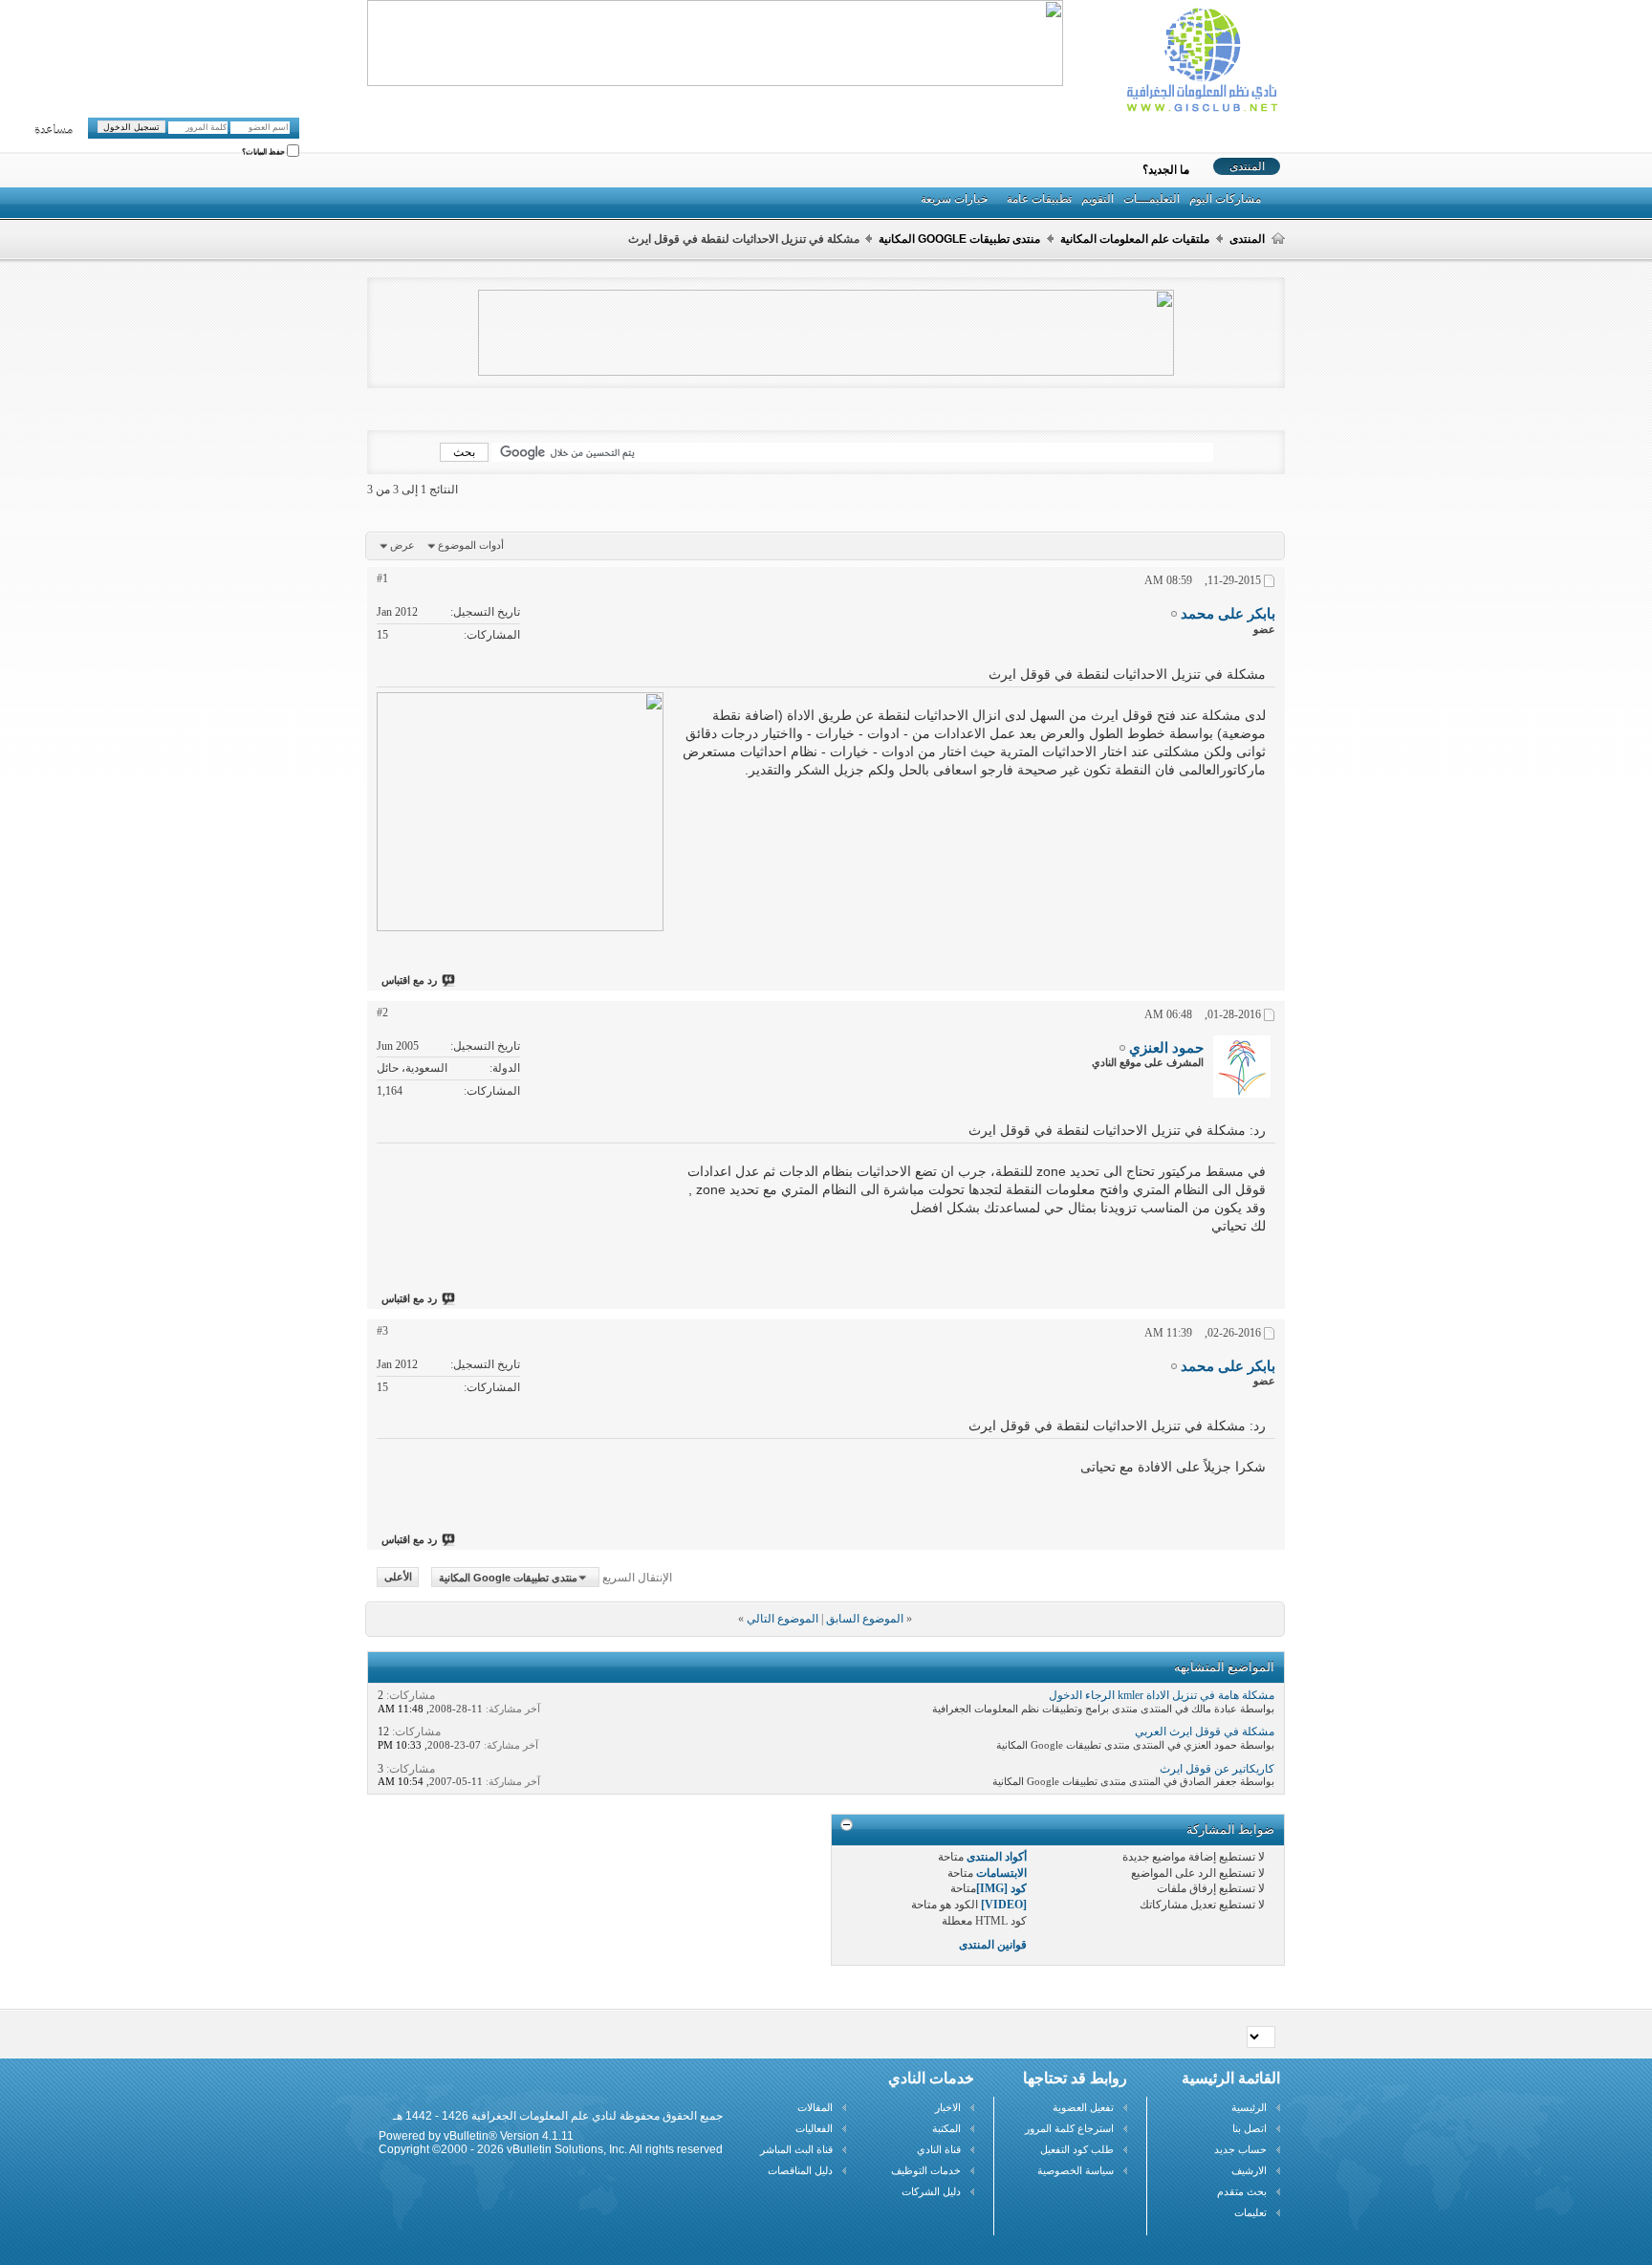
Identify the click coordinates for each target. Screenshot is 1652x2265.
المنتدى (1247, 166)
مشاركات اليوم (1225, 199)
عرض (402, 545)
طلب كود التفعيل (1077, 2149)
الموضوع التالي (783, 1619)
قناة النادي (939, 2149)
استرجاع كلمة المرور (1069, 2128)
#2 (382, 1013)
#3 (382, 1331)
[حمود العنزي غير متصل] (1242, 1067)
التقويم (1098, 199)
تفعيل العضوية (1083, 2107)
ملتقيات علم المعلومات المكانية (1135, 239)
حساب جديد (1240, 2149)
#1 (382, 578)
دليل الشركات (931, 2191)
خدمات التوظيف (926, 2170)
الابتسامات (1001, 1873)
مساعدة (54, 130)
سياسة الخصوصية (1076, 2170)
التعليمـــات (1152, 199)
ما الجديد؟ (1166, 170)
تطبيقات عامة (1039, 199)
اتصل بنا (1250, 2128)
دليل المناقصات (800, 2170)
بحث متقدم (1242, 2191)
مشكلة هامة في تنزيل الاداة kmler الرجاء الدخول (1162, 1695)
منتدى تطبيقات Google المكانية (959, 239)
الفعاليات (814, 2128)
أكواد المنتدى (997, 1857)
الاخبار (948, 2107)
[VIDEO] (1004, 1905)
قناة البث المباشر (796, 2149)
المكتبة (946, 2128)
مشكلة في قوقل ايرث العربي (1205, 1731)
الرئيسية (1249, 2107)
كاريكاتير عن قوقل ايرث (1217, 1769)
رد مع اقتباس (409, 980)
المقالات (815, 2107)
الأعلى (398, 1578)
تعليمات (1250, 2212)
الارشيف (1249, 2170)
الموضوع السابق (865, 1619)
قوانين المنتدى (993, 1945)
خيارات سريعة (954, 199)
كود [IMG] (1001, 1888)
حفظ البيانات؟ (264, 152)
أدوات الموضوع (471, 545)
